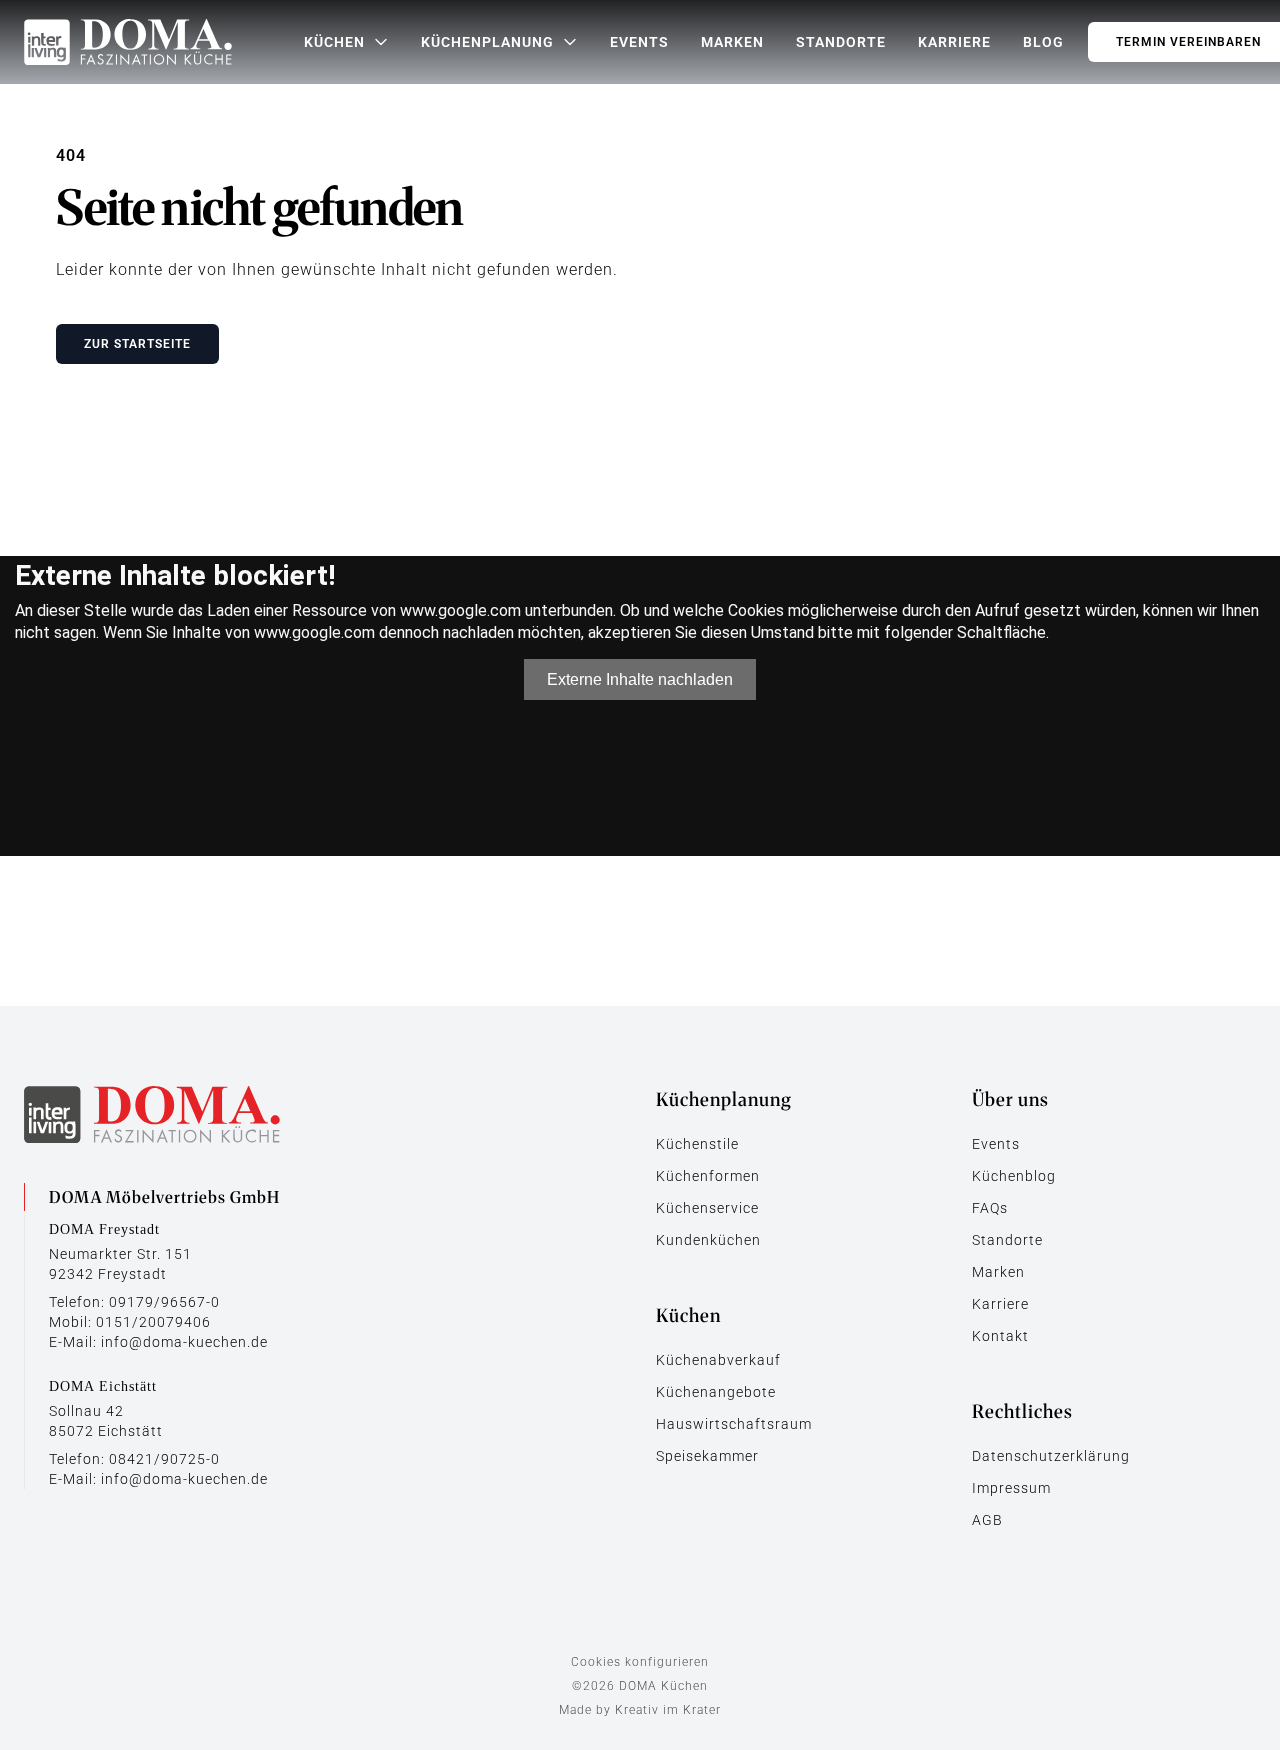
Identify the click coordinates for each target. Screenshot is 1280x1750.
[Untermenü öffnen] (381, 42)
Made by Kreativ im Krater (640, 1710)
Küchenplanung (487, 42)
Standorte (841, 42)
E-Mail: (158, 1342)
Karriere (954, 42)
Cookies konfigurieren (640, 1662)
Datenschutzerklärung (1051, 1456)
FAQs (990, 1208)
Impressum (1011, 1488)
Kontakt (1000, 1336)
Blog (1043, 42)
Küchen (334, 42)
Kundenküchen (708, 1240)
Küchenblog (1014, 1176)
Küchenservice (707, 1208)
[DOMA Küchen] (128, 42)
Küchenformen (708, 1176)
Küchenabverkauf (718, 1360)
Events (639, 42)
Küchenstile (697, 1144)
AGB (987, 1520)
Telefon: (134, 1302)
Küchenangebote (716, 1392)
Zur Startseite (137, 344)
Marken (732, 42)
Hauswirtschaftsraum (734, 1424)
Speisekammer (707, 1456)
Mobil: (130, 1322)
